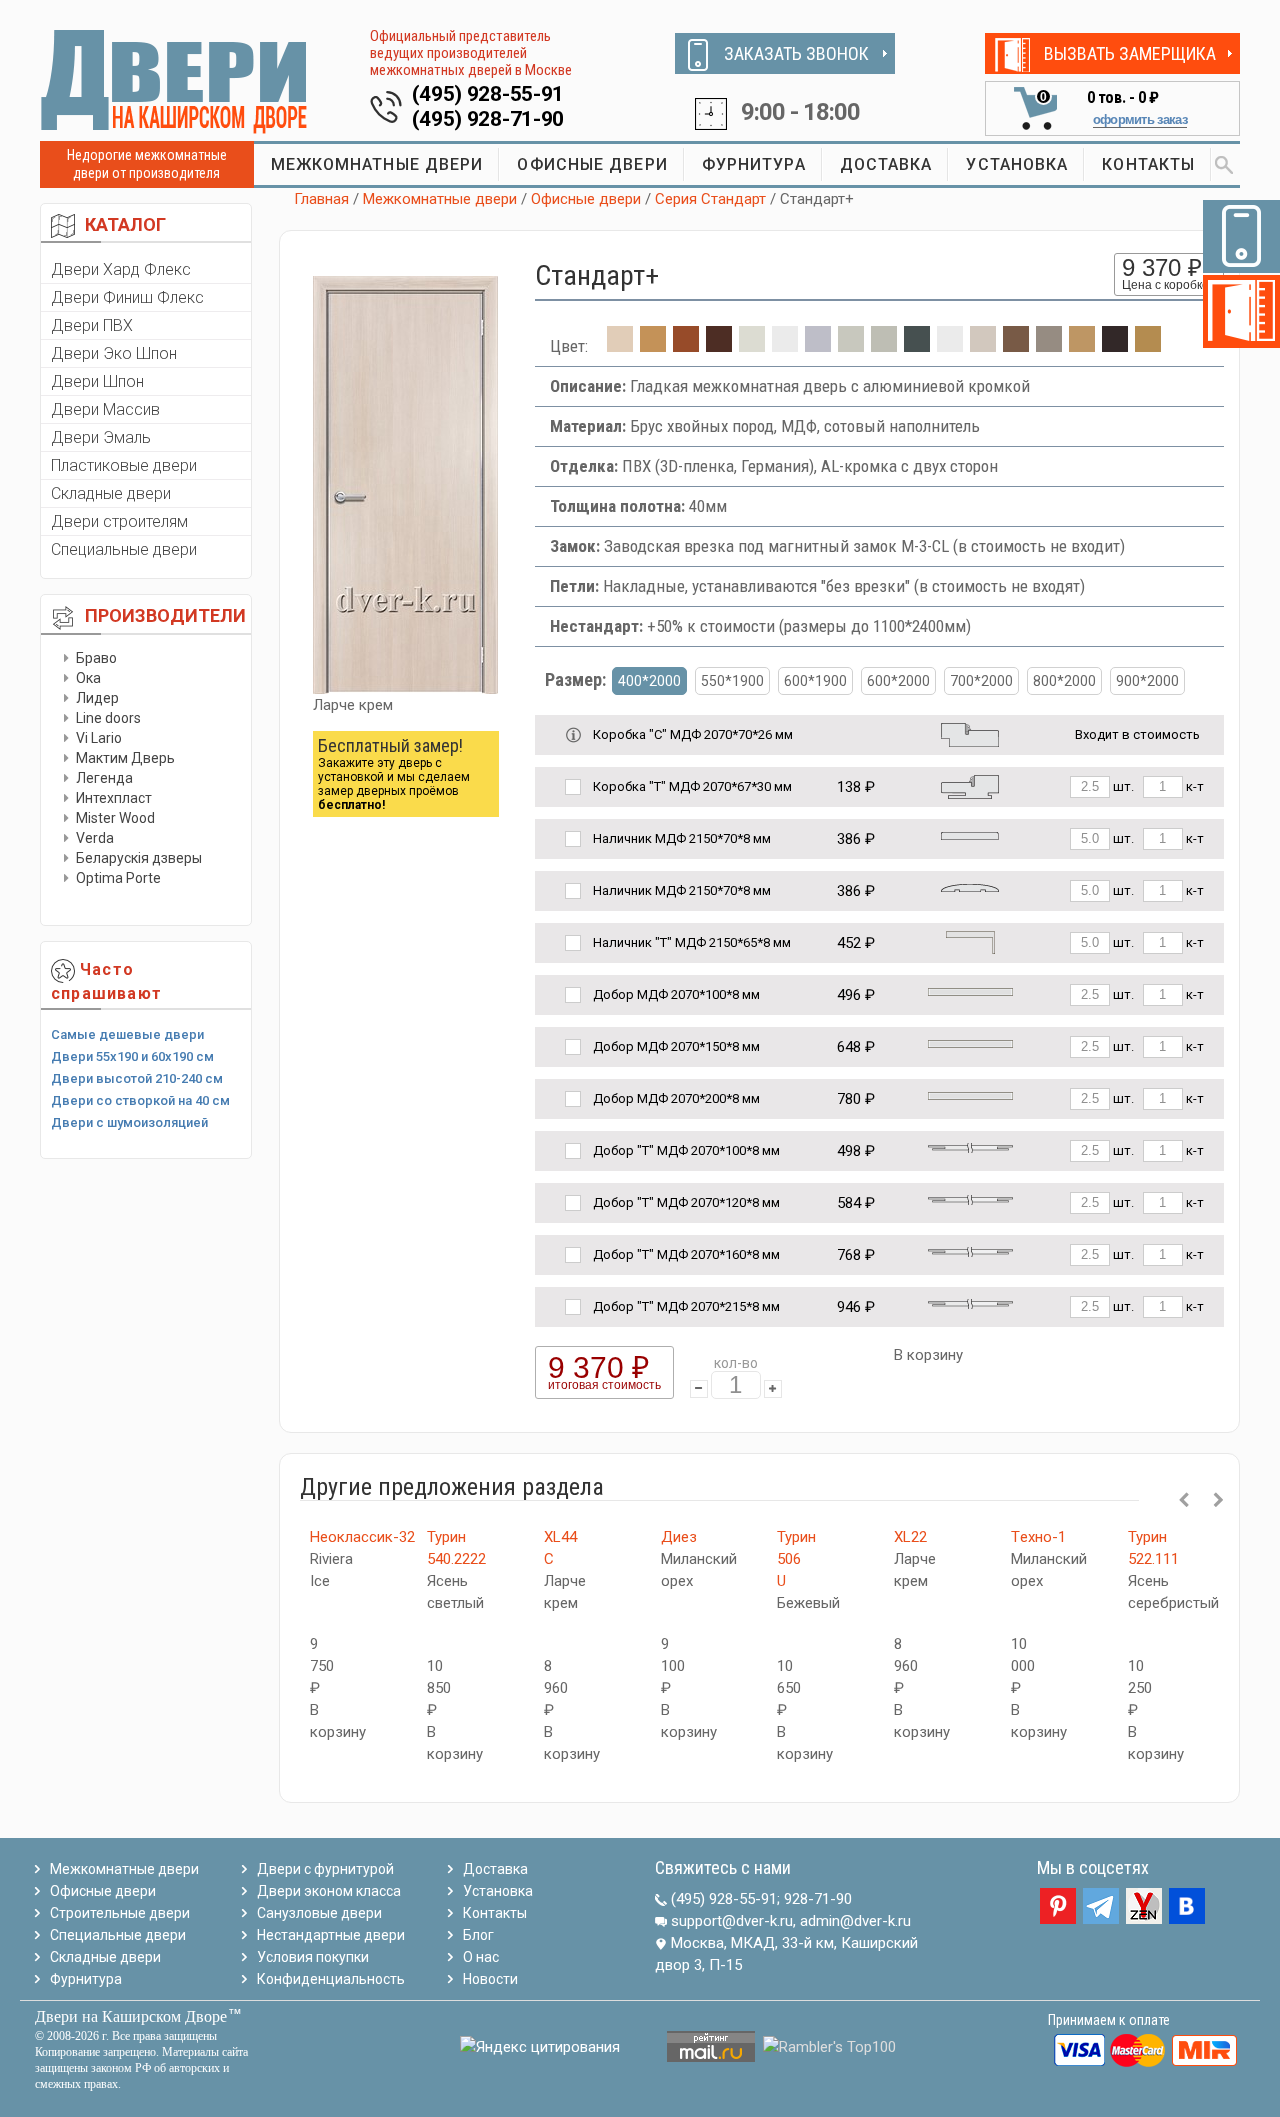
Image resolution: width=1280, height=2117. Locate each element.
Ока (88, 678)
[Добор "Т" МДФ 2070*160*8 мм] (970, 1250)
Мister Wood (115, 818)
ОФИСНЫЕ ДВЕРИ (592, 164)
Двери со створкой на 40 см (140, 1100)
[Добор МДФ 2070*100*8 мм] (970, 990)
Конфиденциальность (331, 1979)
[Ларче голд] (1082, 346)
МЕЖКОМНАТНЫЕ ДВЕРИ (377, 164)
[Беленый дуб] (752, 346)
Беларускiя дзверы (139, 858)
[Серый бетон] (884, 346)
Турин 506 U (796, 1559)
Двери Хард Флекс (121, 269)
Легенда (104, 778)
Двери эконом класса (329, 1891)
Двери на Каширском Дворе (131, 2016)
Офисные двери (586, 199)
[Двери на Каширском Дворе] (175, 81)
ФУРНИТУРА (754, 164)
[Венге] (719, 346)
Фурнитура (86, 1979)
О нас (481, 1957)
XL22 (910, 1537)
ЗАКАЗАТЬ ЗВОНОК (796, 53)
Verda (95, 838)
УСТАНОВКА (1017, 164)
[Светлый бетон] (851, 346)
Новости (490, 1979)
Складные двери (111, 493)
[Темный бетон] (917, 346)
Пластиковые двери (124, 465)
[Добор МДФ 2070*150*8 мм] (970, 1042)
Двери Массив (105, 409)
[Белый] (785, 346)
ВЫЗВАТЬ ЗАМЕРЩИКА (1130, 53)
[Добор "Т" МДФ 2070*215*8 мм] (970, 1302)
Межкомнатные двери (440, 199)
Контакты (495, 1913)
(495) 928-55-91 (488, 94)
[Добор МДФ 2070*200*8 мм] (970, 1094)
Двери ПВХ (92, 325)
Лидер (97, 698)
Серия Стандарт (710, 199)
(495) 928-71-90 (488, 119)
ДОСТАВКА (886, 164)
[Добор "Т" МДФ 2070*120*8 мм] (970, 1198)
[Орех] (1016, 346)
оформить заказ (1140, 119)
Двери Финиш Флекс (127, 297)
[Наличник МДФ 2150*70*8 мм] (970, 834)
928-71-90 (818, 1899)
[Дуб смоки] (1049, 346)
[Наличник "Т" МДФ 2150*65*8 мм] (970, 941)
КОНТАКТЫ (1148, 164)
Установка (498, 1891)
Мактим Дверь (125, 758)
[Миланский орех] (653, 346)
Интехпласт (114, 798)
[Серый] (818, 346)
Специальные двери (124, 549)
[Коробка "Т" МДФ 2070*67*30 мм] (970, 785)
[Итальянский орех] (686, 346)
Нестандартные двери (331, 1935)
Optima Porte (118, 878)
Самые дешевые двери (127, 1034)
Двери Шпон (97, 381)
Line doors (108, 718)
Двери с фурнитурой (325, 1869)
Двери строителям (119, 521)
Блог (478, 1935)
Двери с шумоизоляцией (129, 1122)
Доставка (495, 1869)
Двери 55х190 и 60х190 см (132, 1056)
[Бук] (1148, 346)
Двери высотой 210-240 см (137, 1078)
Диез (679, 1537)
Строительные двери (120, 1913)
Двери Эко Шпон (114, 353)
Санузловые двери (319, 1913)
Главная (321, 199)
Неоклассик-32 (362, 1537)
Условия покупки (313, 1957)
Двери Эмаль (101, 437)
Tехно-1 (1038, 1537)
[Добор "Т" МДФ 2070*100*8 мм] (970, 1146)
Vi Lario (99, 738)
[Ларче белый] (983, 346)
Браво (96, 658)
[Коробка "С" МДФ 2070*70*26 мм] (970, 733)
